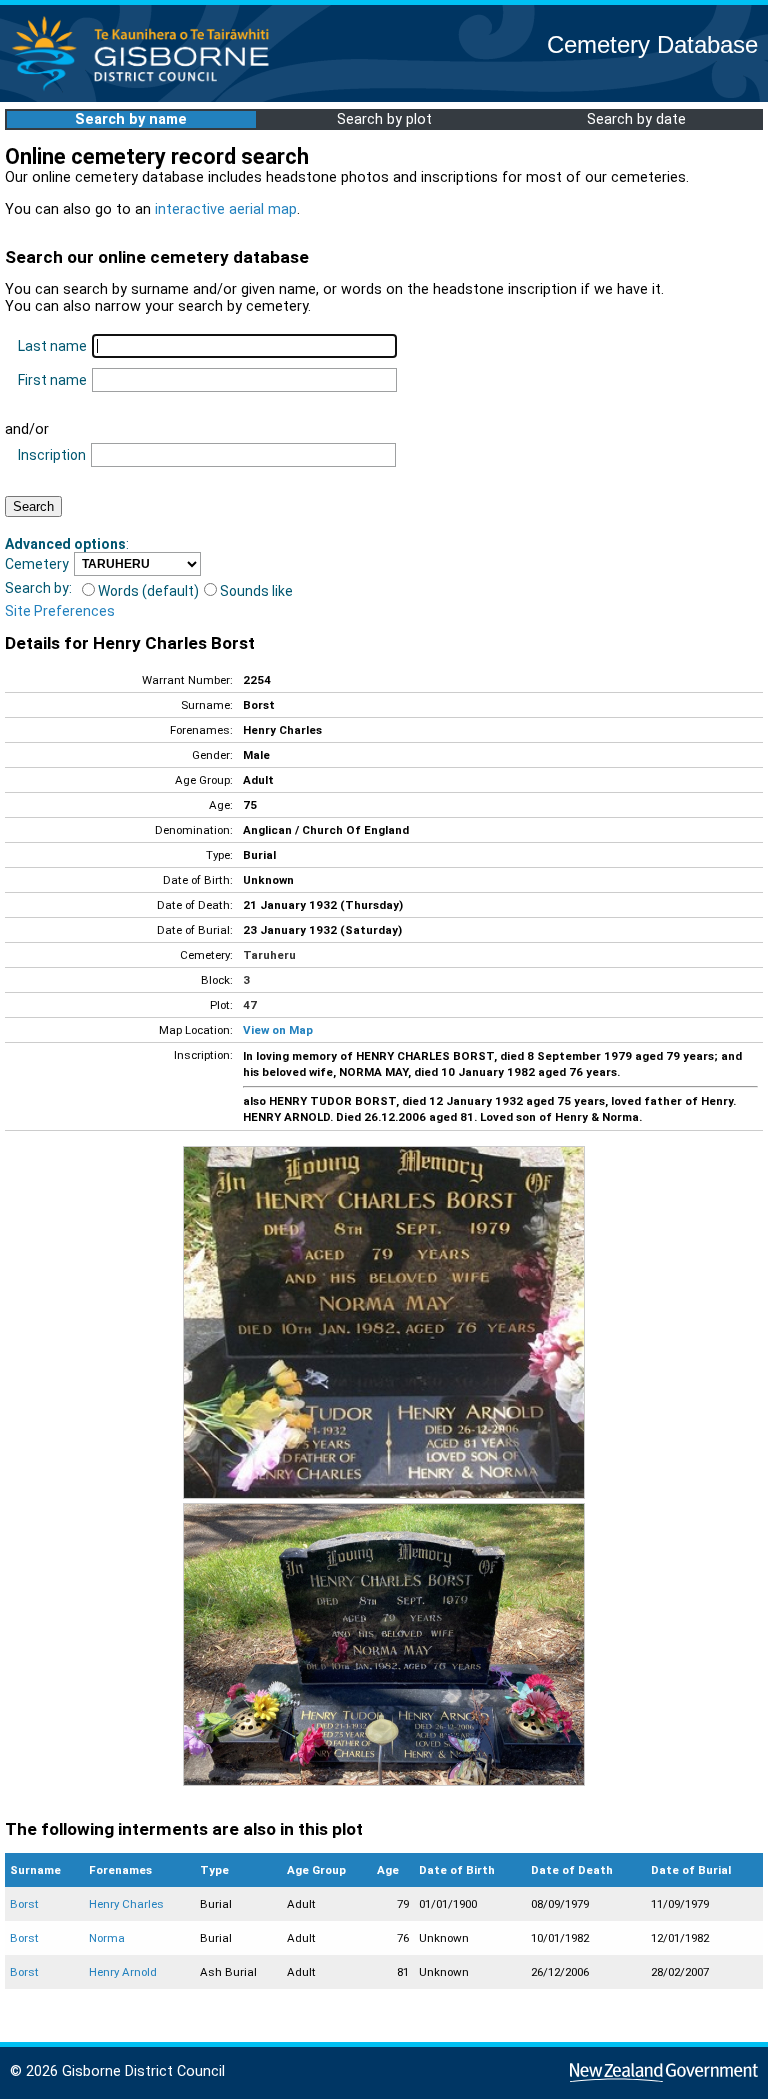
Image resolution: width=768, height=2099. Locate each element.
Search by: (38, 588)
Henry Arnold (123, 1972)
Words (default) (148, 591)
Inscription (52, 455)
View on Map (278, 1030)
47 (250, 1005)
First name (52, 380)
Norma (107, 1938)
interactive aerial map (226, 209)
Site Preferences (60, 611)
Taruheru (269, 955)
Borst (24, 1904)
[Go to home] (146, 89)
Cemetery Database (652, 44)
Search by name (131, 119)
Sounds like (256, 591)
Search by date (636, 119)
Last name (52, 346)
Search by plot (384, 119)
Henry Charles (126, 1904)
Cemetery (37, 564)
